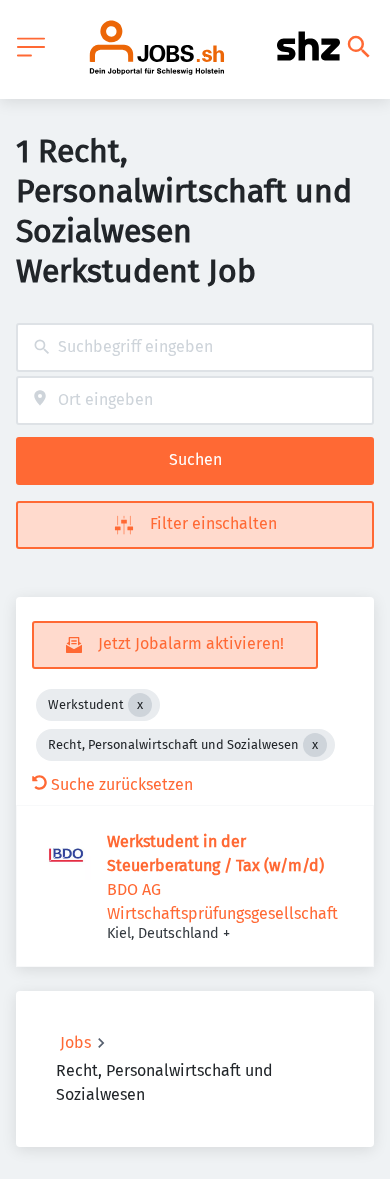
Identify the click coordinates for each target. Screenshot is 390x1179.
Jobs (75, 1042)
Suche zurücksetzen (122, 784)
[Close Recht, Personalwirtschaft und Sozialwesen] (315, 745)
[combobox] (195, 347)
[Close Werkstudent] (140, 705)
